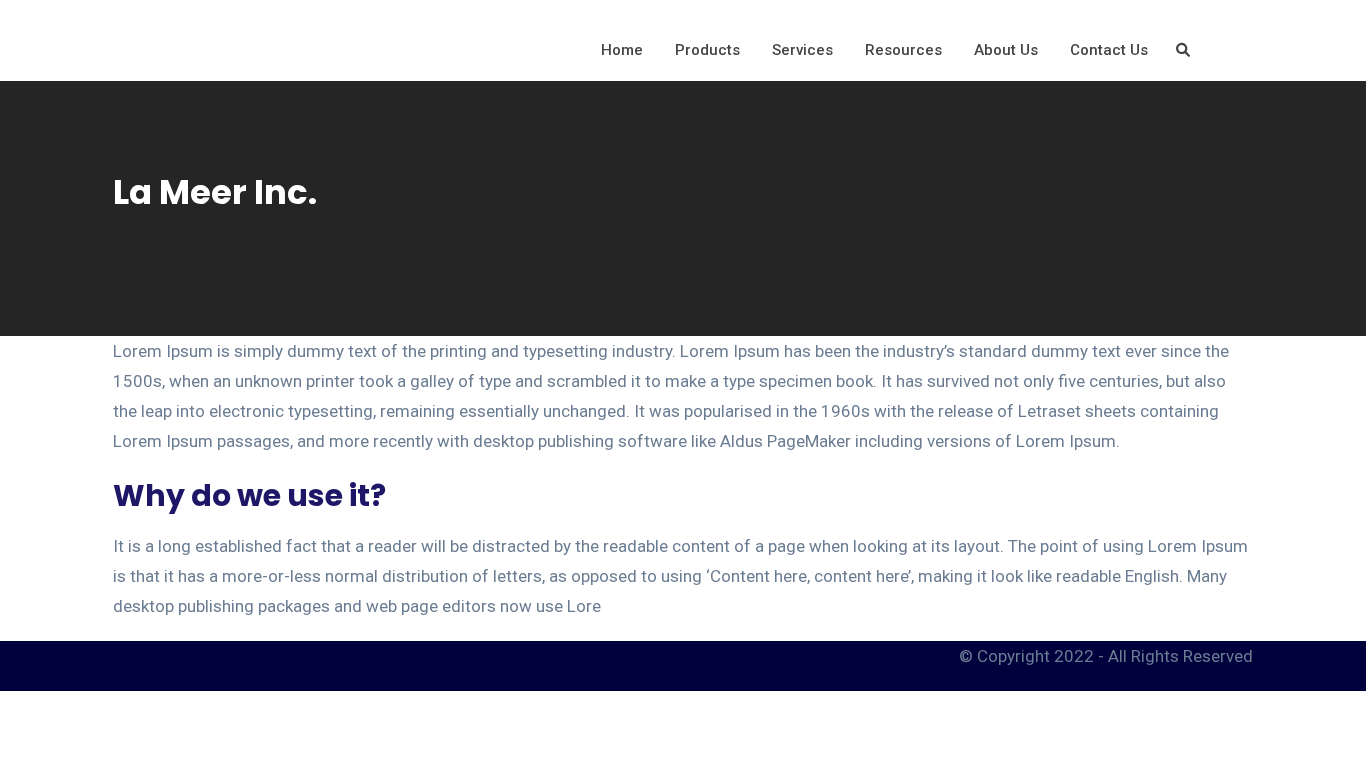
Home (622, 50)
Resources (903, 50)
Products (707, 50)
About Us (1006, 50)
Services (802, 50)
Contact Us (1109, 50)
